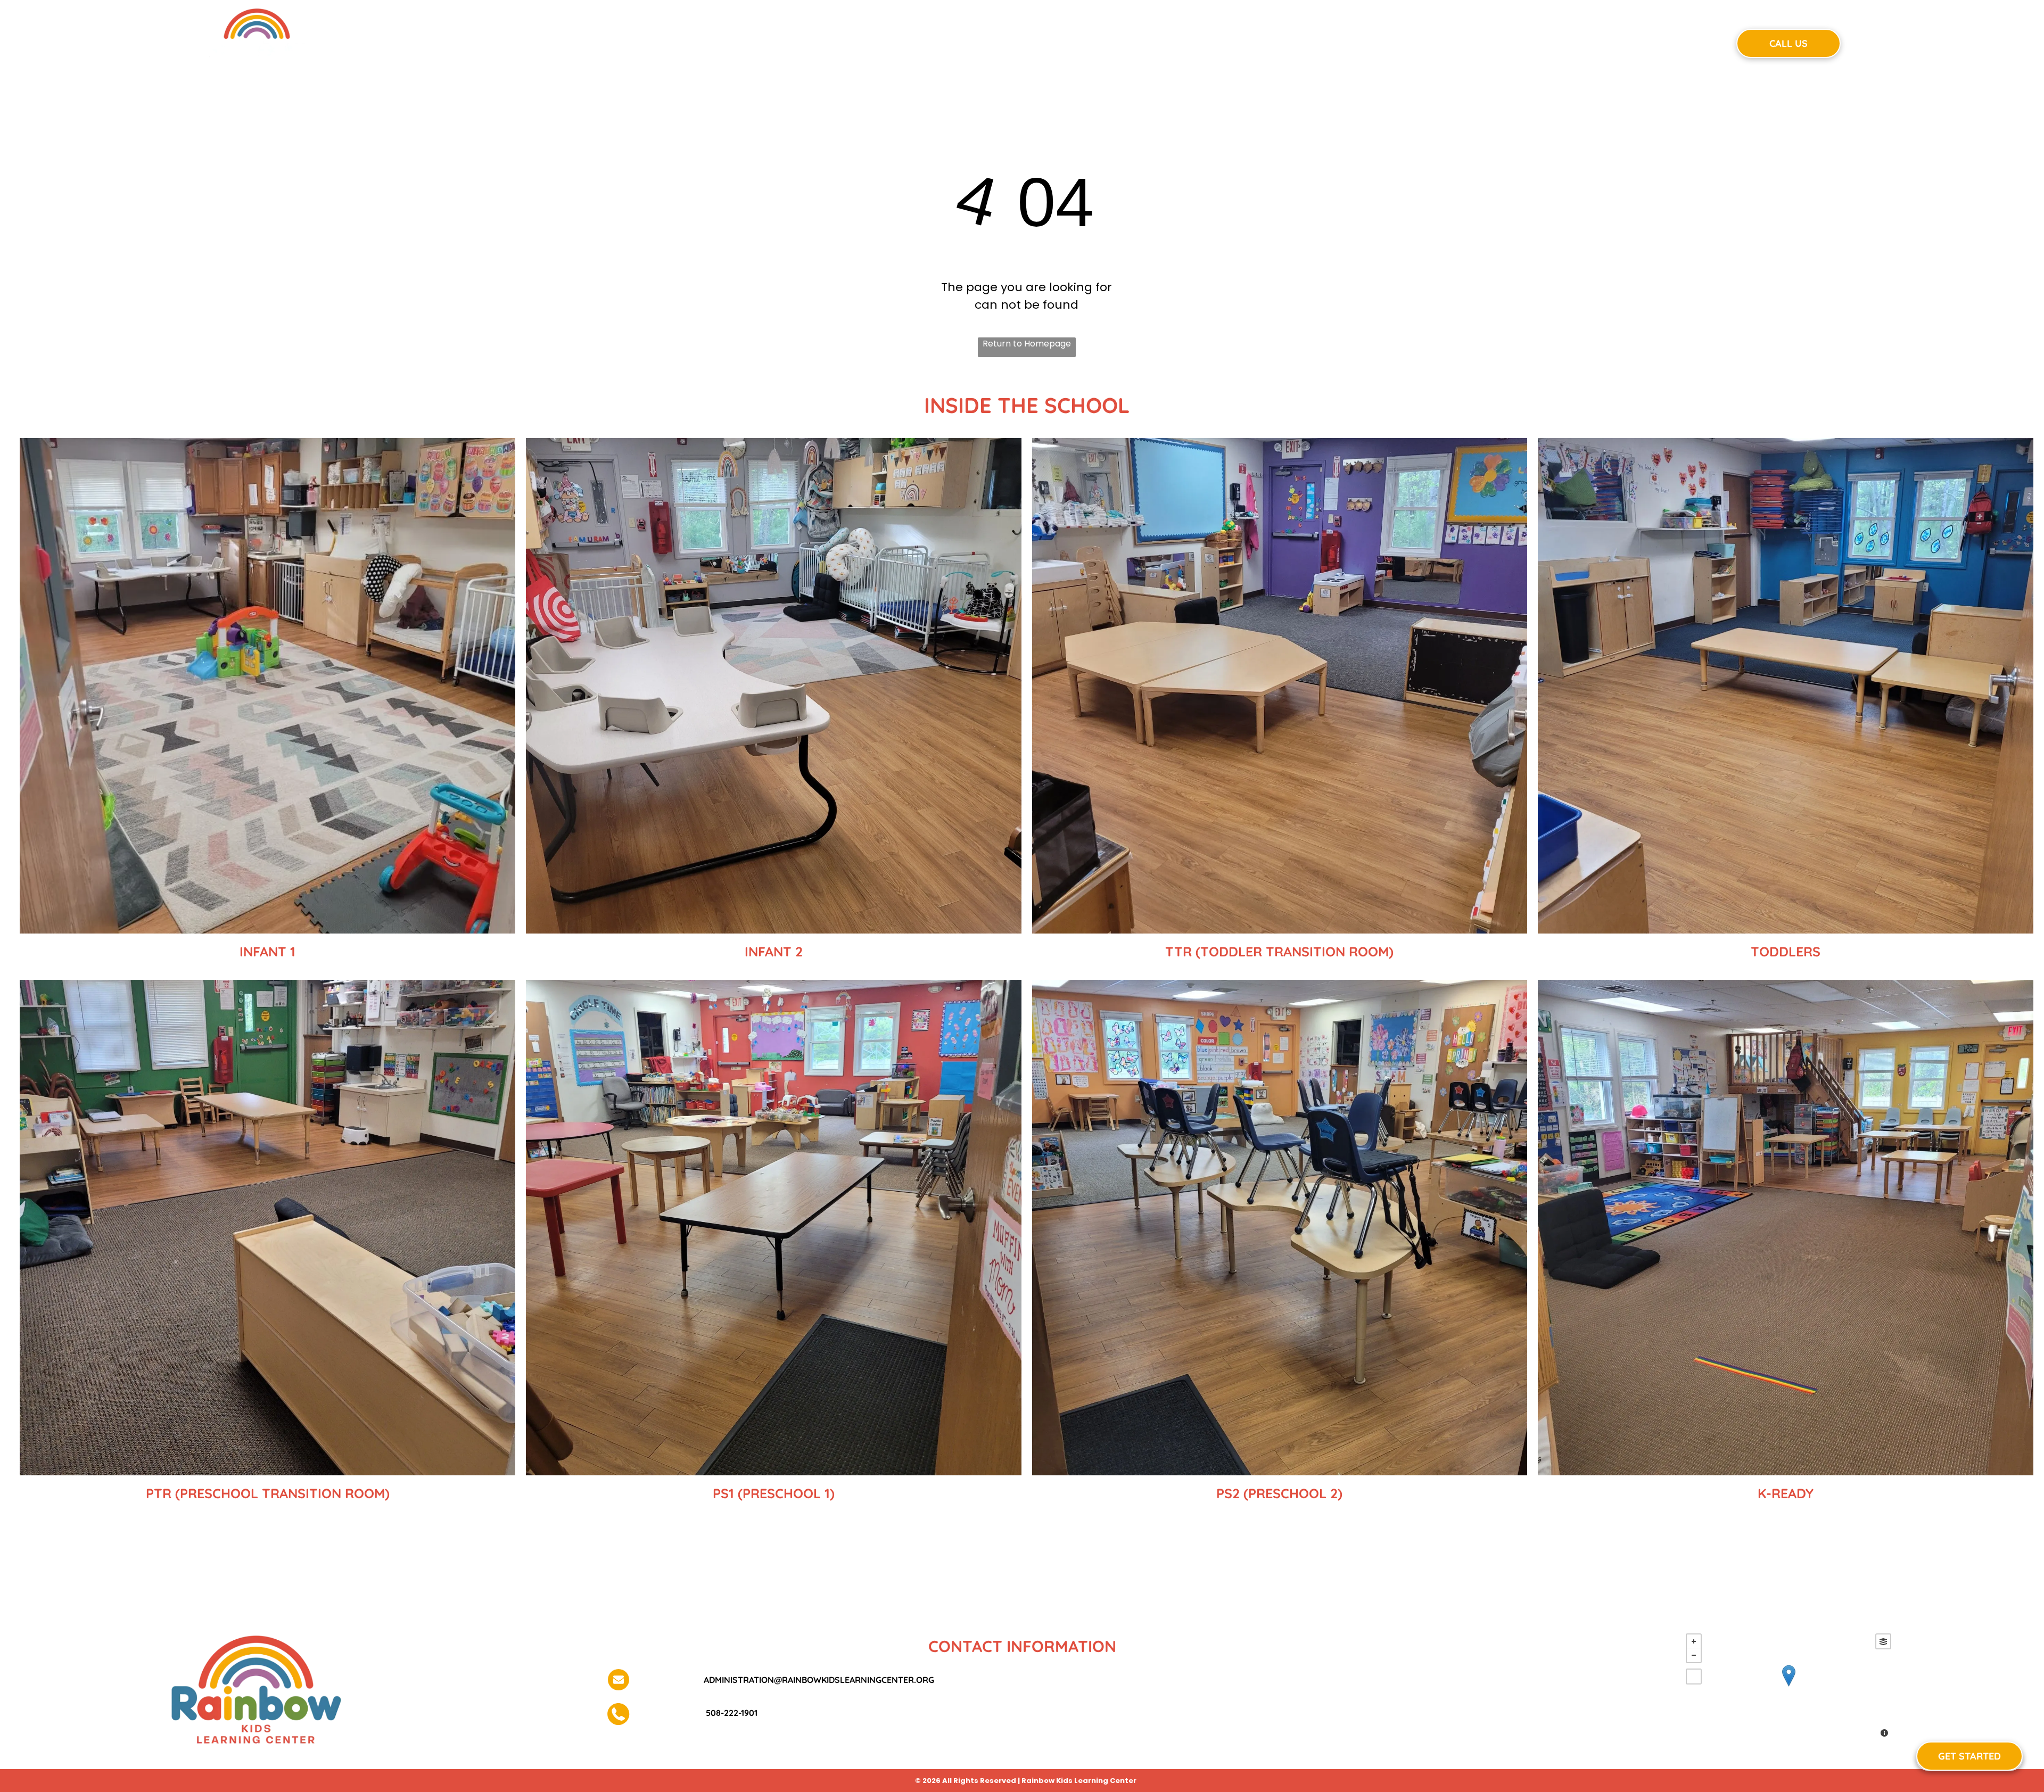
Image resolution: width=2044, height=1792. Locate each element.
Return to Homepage (1027, 344)
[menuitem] (835, 42)
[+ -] (1789, 1687)
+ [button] (1694, 1641)
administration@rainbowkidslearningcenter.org (819, 1680)
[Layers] (1883, 1641)
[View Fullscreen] (1694, 1677)
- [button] (1694, 1655)
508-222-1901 (731, 1713)
